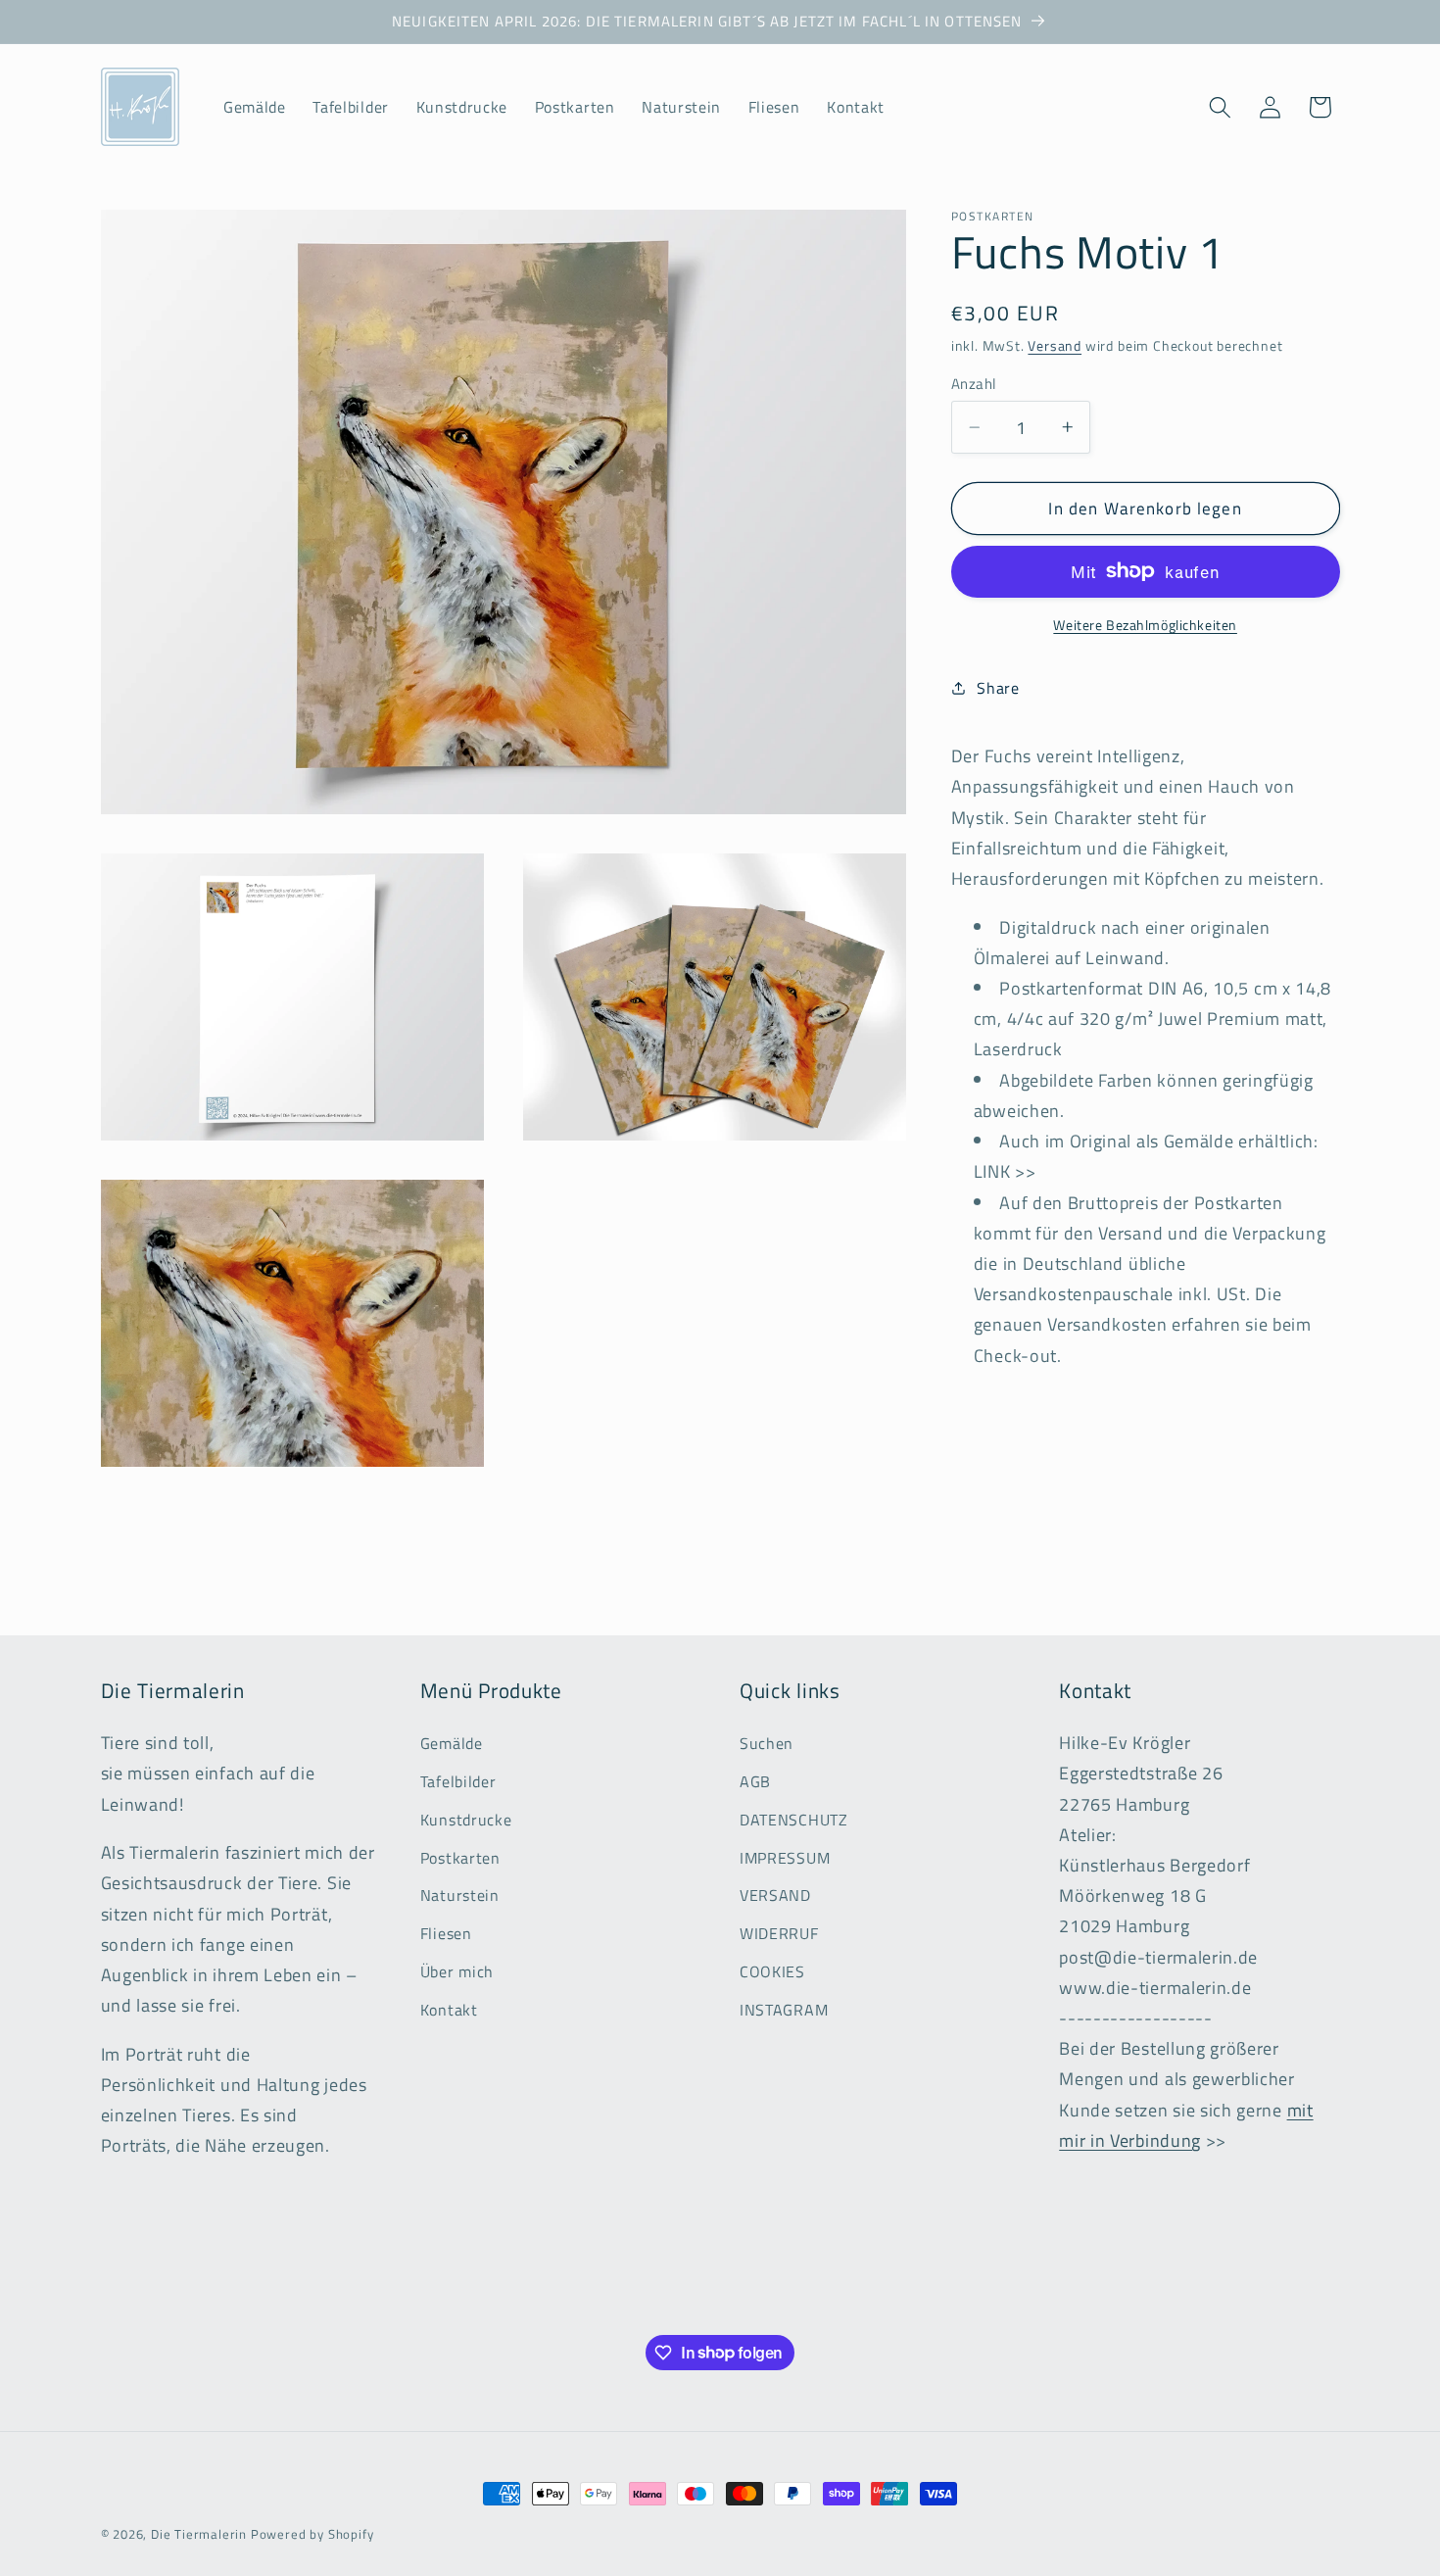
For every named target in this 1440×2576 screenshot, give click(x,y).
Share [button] (998, 687)
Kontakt (449, 2009)
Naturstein (460, 1895)
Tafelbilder (458, 1780)
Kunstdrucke (466, 1819)
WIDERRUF (779, 1932)
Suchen (767, 1742)
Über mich (457, 1970)
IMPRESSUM (785, 1857)
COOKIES (772, 1970)
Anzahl (974, 384)
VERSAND (775, 1895)
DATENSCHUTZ (794, 1819)
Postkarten (460, 1857)
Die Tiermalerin (199, 2534)
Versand (1055, 344)
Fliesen (446, 1932)
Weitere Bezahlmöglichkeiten (1145, 625)
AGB (755, 1780)
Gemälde (452, 1742)
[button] (1220, 107)
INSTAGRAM (784, 2009)
